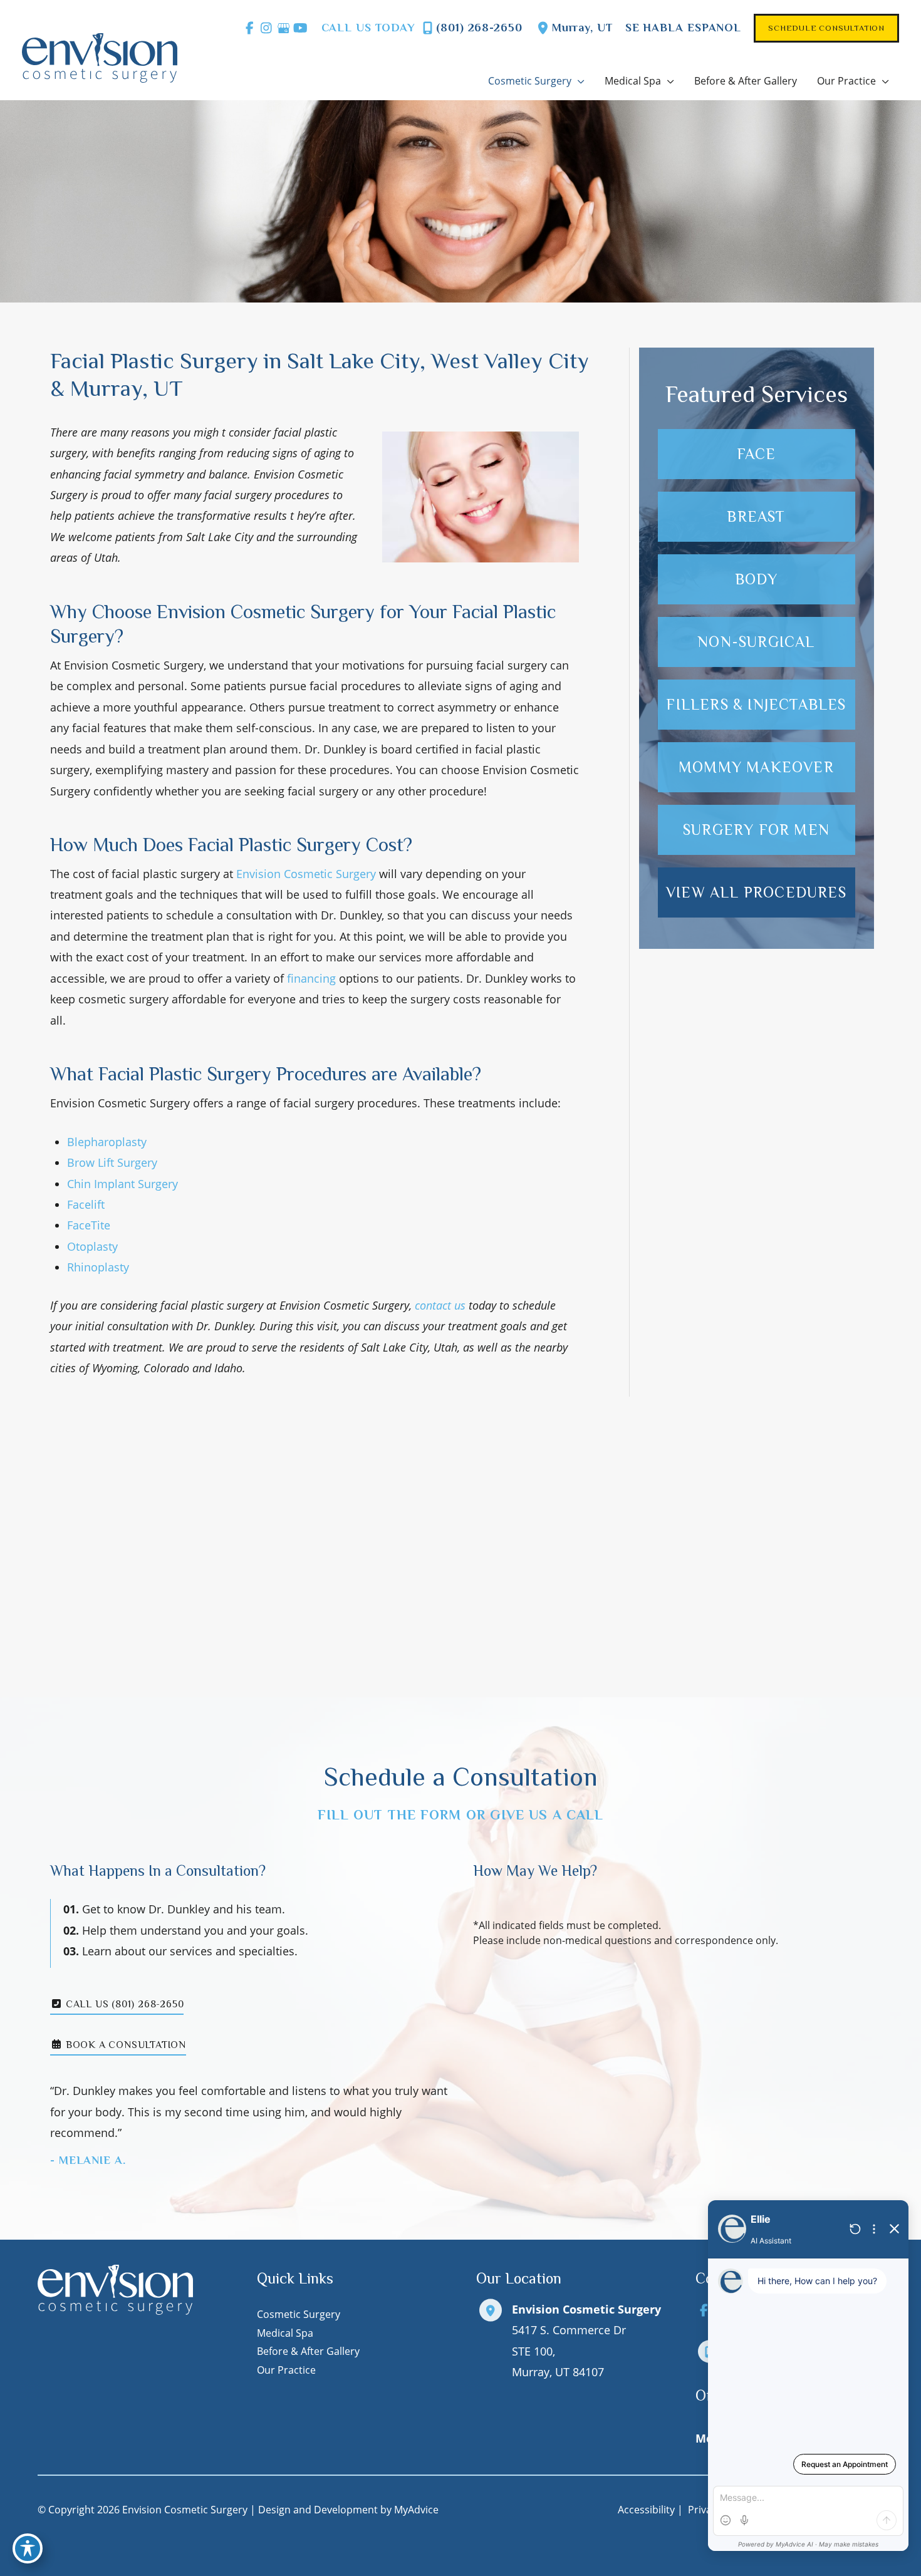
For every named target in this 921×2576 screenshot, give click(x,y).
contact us (440, 1305)
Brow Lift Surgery (112, 1162)
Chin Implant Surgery (122, 1184)
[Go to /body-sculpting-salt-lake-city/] (757, 579)
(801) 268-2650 (479, 28)
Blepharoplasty (107, 1142)
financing (311, 978)
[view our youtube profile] (300, 28)
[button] (826, 28)
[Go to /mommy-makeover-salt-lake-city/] (757, 767)
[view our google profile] (284, 28)
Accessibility (646, 2510)
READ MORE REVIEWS (460, 1624)
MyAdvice (416, 2510)
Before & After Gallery (308, 2351)
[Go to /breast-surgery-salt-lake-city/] (757, 517)
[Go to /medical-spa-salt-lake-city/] (757, 642)
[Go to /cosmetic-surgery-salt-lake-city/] (757, 830)
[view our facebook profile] (250, 28)
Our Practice (286, 2370)
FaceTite (89, 1225)
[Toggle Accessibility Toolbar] (28, 2548)
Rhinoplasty (98, 1267)
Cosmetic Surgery (299, 2314)
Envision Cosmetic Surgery (306, 874)
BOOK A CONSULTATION (124, 2046)
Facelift (86, 1204)
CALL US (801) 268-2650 (123, 2005)
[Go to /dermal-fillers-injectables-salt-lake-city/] (757, 705)
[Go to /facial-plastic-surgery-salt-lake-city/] (757, 454)
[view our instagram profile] (267, 28)
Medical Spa (285, 2333)
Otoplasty (92, 1246)
